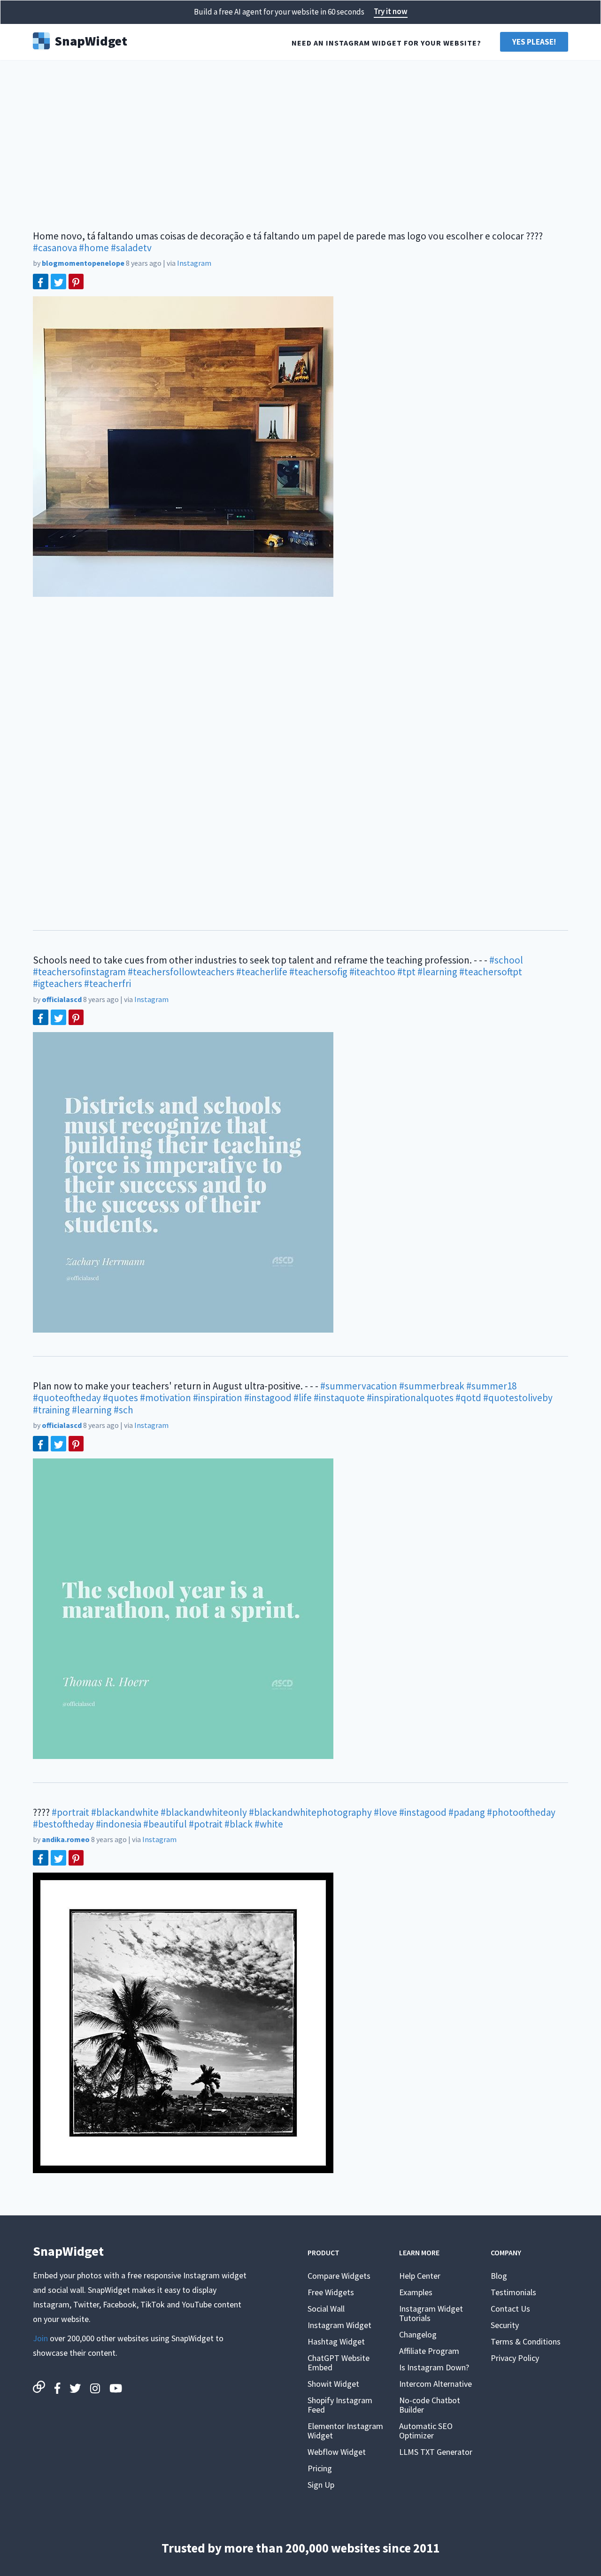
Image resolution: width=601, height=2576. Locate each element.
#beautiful (165, 1824)
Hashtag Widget (336, 2341)
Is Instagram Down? (434, 2367)
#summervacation (359, 1386)
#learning (437, 972)
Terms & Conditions (526, 2341)
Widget (91, 40)
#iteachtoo (372, 972)
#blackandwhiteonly (204, 1812)
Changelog (418, 2334)
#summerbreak (432, 1386)
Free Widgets (331, 2292)
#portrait (70, 1812)
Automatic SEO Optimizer (426, 2431)
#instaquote (339, 1398)
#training (51, 1410)
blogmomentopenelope (83, 263)
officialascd (62, 999)
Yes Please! (534, 42)
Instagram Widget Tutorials (431, 2313)
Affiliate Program (429, 2351)
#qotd (468, 1398)
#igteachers (58, 983)
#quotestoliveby (518, 1398)
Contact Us (510, 2309)
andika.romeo (66, 1839)
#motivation (166, 1398)
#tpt (406, 972)
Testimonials (513, 2292)
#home (94, 248)
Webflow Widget (337, 2452)
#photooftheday (521, 1812)
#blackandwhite (125, 1812)
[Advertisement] (300, 141)
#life (303, 1398)
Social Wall (326, 2309)
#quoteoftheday (67, 1398)
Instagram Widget (339, 2325)
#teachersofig (318, 972)
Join (40, 2338)
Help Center (420, 2276)
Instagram (194, 263)
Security (505, 2325)
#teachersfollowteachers (181, 972)
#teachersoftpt (491, 972)
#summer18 (491, 1386)
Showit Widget (333, 2384)
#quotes (120, 1398)
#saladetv (131, 248)
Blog (499, 2276)
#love (385, 1812)
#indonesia (119, 1824)
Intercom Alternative (435, 2384)
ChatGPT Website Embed (339, 2363)
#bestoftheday (63, 1824)
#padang (467, 1812)
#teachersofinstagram (79, 972)
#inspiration (218, 1398)
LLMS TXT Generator (436, 2452)
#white (269, 1824)
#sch (123, 1410)
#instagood (268, 1398)
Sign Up (321, 2485)
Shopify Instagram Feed (340, 2405)
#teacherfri (108, 983)
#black (239, 1824)
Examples (416, 2292)
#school (506, 960)
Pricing (320, 2468)
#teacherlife (262, 972)
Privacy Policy (515, 2358)
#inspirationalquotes (410, 1398)
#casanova (55, 248)
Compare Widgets (339, 2276)
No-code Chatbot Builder (430, 2405)
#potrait (206, 1824)
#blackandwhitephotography (310, 1812)
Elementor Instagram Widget (345, 2431)
